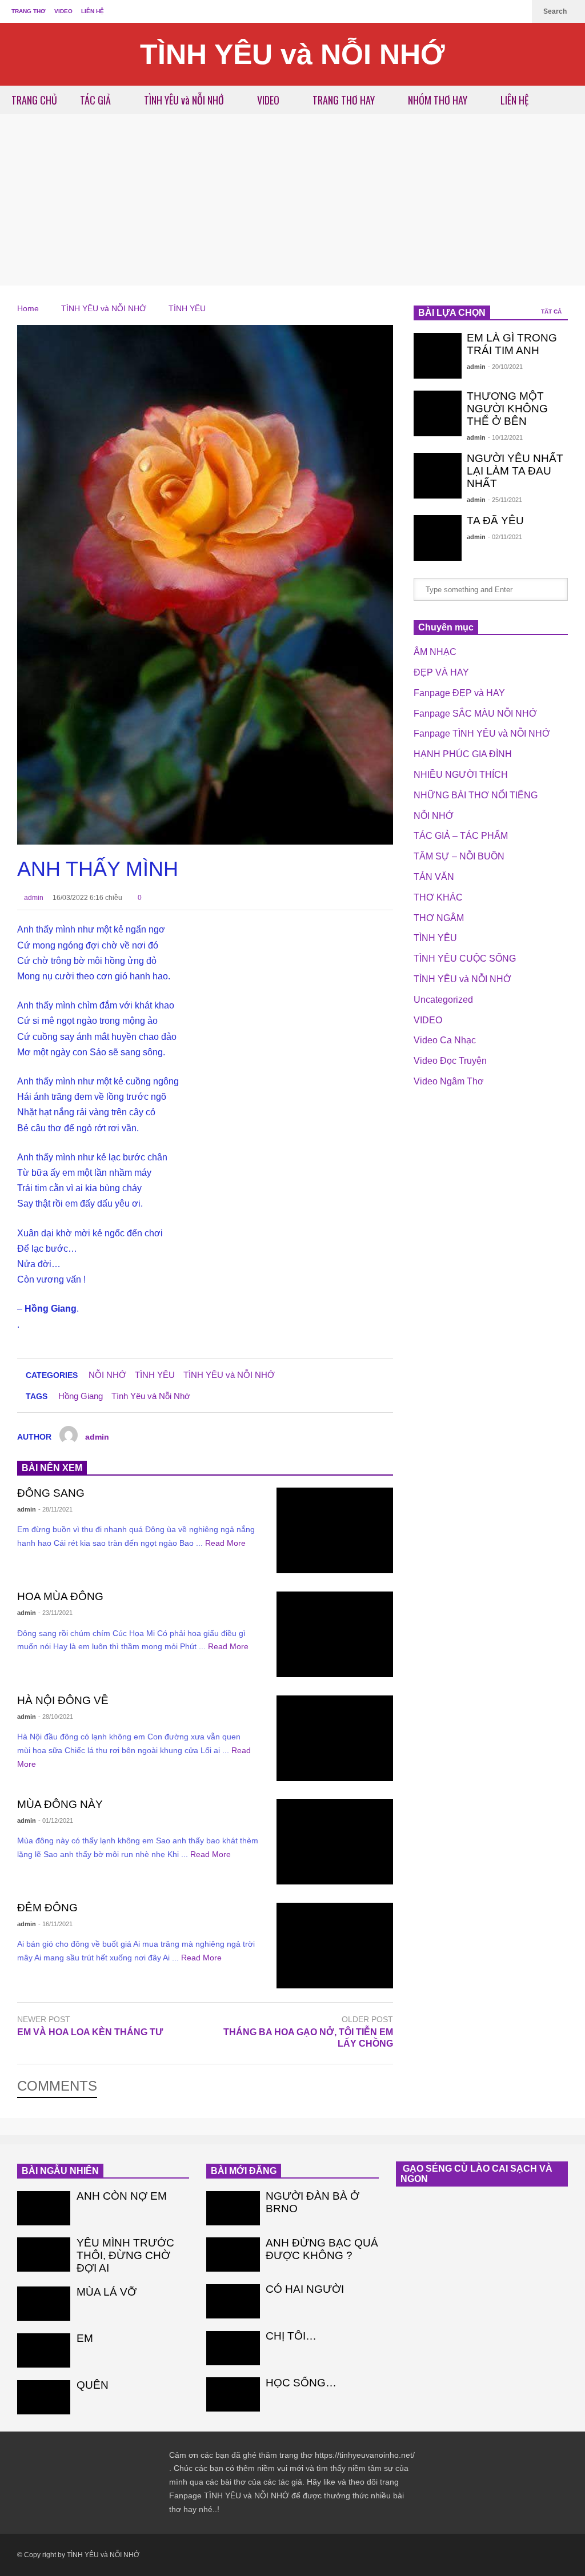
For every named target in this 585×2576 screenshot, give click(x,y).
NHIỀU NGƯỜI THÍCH (461, 775)
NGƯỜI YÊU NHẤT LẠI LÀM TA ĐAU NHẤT (515, 471)
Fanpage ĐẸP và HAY (459, 693)
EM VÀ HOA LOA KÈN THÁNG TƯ (90, 2032)
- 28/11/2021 (55, 1509)
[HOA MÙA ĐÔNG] (335, 1634)
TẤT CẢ (552, 312)
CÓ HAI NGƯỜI (305, 2289)
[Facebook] (499, 11)
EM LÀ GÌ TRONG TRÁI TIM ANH (512, 344)
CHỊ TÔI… (291, 2336)
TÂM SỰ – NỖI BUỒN (459, 856)
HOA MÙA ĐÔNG (60, 1596)
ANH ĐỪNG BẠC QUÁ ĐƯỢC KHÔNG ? (322, 2249)
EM (85, 2338)
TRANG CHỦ (34, 100)
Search (556, 11)
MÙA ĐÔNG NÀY (60, 1804)
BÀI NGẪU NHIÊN (60, 2171)
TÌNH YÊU (155, 1375)
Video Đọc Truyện (450, 1061)
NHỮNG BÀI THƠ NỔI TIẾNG (476, 795)
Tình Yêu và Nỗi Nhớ (151, 1396)
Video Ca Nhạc (445, 1040)
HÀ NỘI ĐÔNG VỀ (63, 1700)
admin (33, 898)
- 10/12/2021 (505, 437)
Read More (227, 1543)
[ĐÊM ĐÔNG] (335, 1946)
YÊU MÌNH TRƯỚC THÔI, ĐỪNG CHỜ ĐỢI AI (125, 2255)
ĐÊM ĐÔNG (47, 1908)
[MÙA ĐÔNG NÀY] (335, 1842)
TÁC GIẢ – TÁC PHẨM (461, 836)
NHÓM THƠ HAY (439, 100)
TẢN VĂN (434, 877)
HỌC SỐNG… (301, 2383)
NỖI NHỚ (107, 1375)
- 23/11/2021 (55, 1613)
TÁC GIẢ (97, 100)
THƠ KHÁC (438, 897)
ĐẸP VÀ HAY (441, 672)
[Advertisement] (292, 200)
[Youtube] (518, 11)
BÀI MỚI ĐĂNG (244, 2171)
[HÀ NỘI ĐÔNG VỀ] (335, 1738)
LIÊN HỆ (93, 11)
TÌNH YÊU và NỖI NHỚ (292, 54)
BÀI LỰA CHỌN (452, 313)
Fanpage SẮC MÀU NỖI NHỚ (475, 714)
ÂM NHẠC (435, 652)
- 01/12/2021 (56, 1821)
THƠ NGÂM (439, 918)
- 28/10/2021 (56, 1717)
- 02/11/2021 (505, 537)
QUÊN (93, 2385)
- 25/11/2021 (505, 500)
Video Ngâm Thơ (449, 1081)
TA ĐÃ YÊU (495, 521)
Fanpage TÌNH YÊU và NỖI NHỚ (482, 734)
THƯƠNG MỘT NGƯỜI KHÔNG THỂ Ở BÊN (507, 409)
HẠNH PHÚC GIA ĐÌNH (463, 754)
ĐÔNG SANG (51, 1493)
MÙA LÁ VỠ (107, 2292)
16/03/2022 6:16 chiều (87, 898)
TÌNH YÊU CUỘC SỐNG (465, 959)
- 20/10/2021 (505, 367)
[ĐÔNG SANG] (335, 1530)
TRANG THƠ (29, 11)
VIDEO (63, 11)
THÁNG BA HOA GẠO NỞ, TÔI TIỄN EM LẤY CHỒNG (308, 2038)
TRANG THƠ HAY (345, 100)
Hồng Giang (81, 1396)
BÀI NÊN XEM (52, 1468)
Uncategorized (443, 1000)
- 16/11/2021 (55, 1924)
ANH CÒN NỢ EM (122, 2196)
